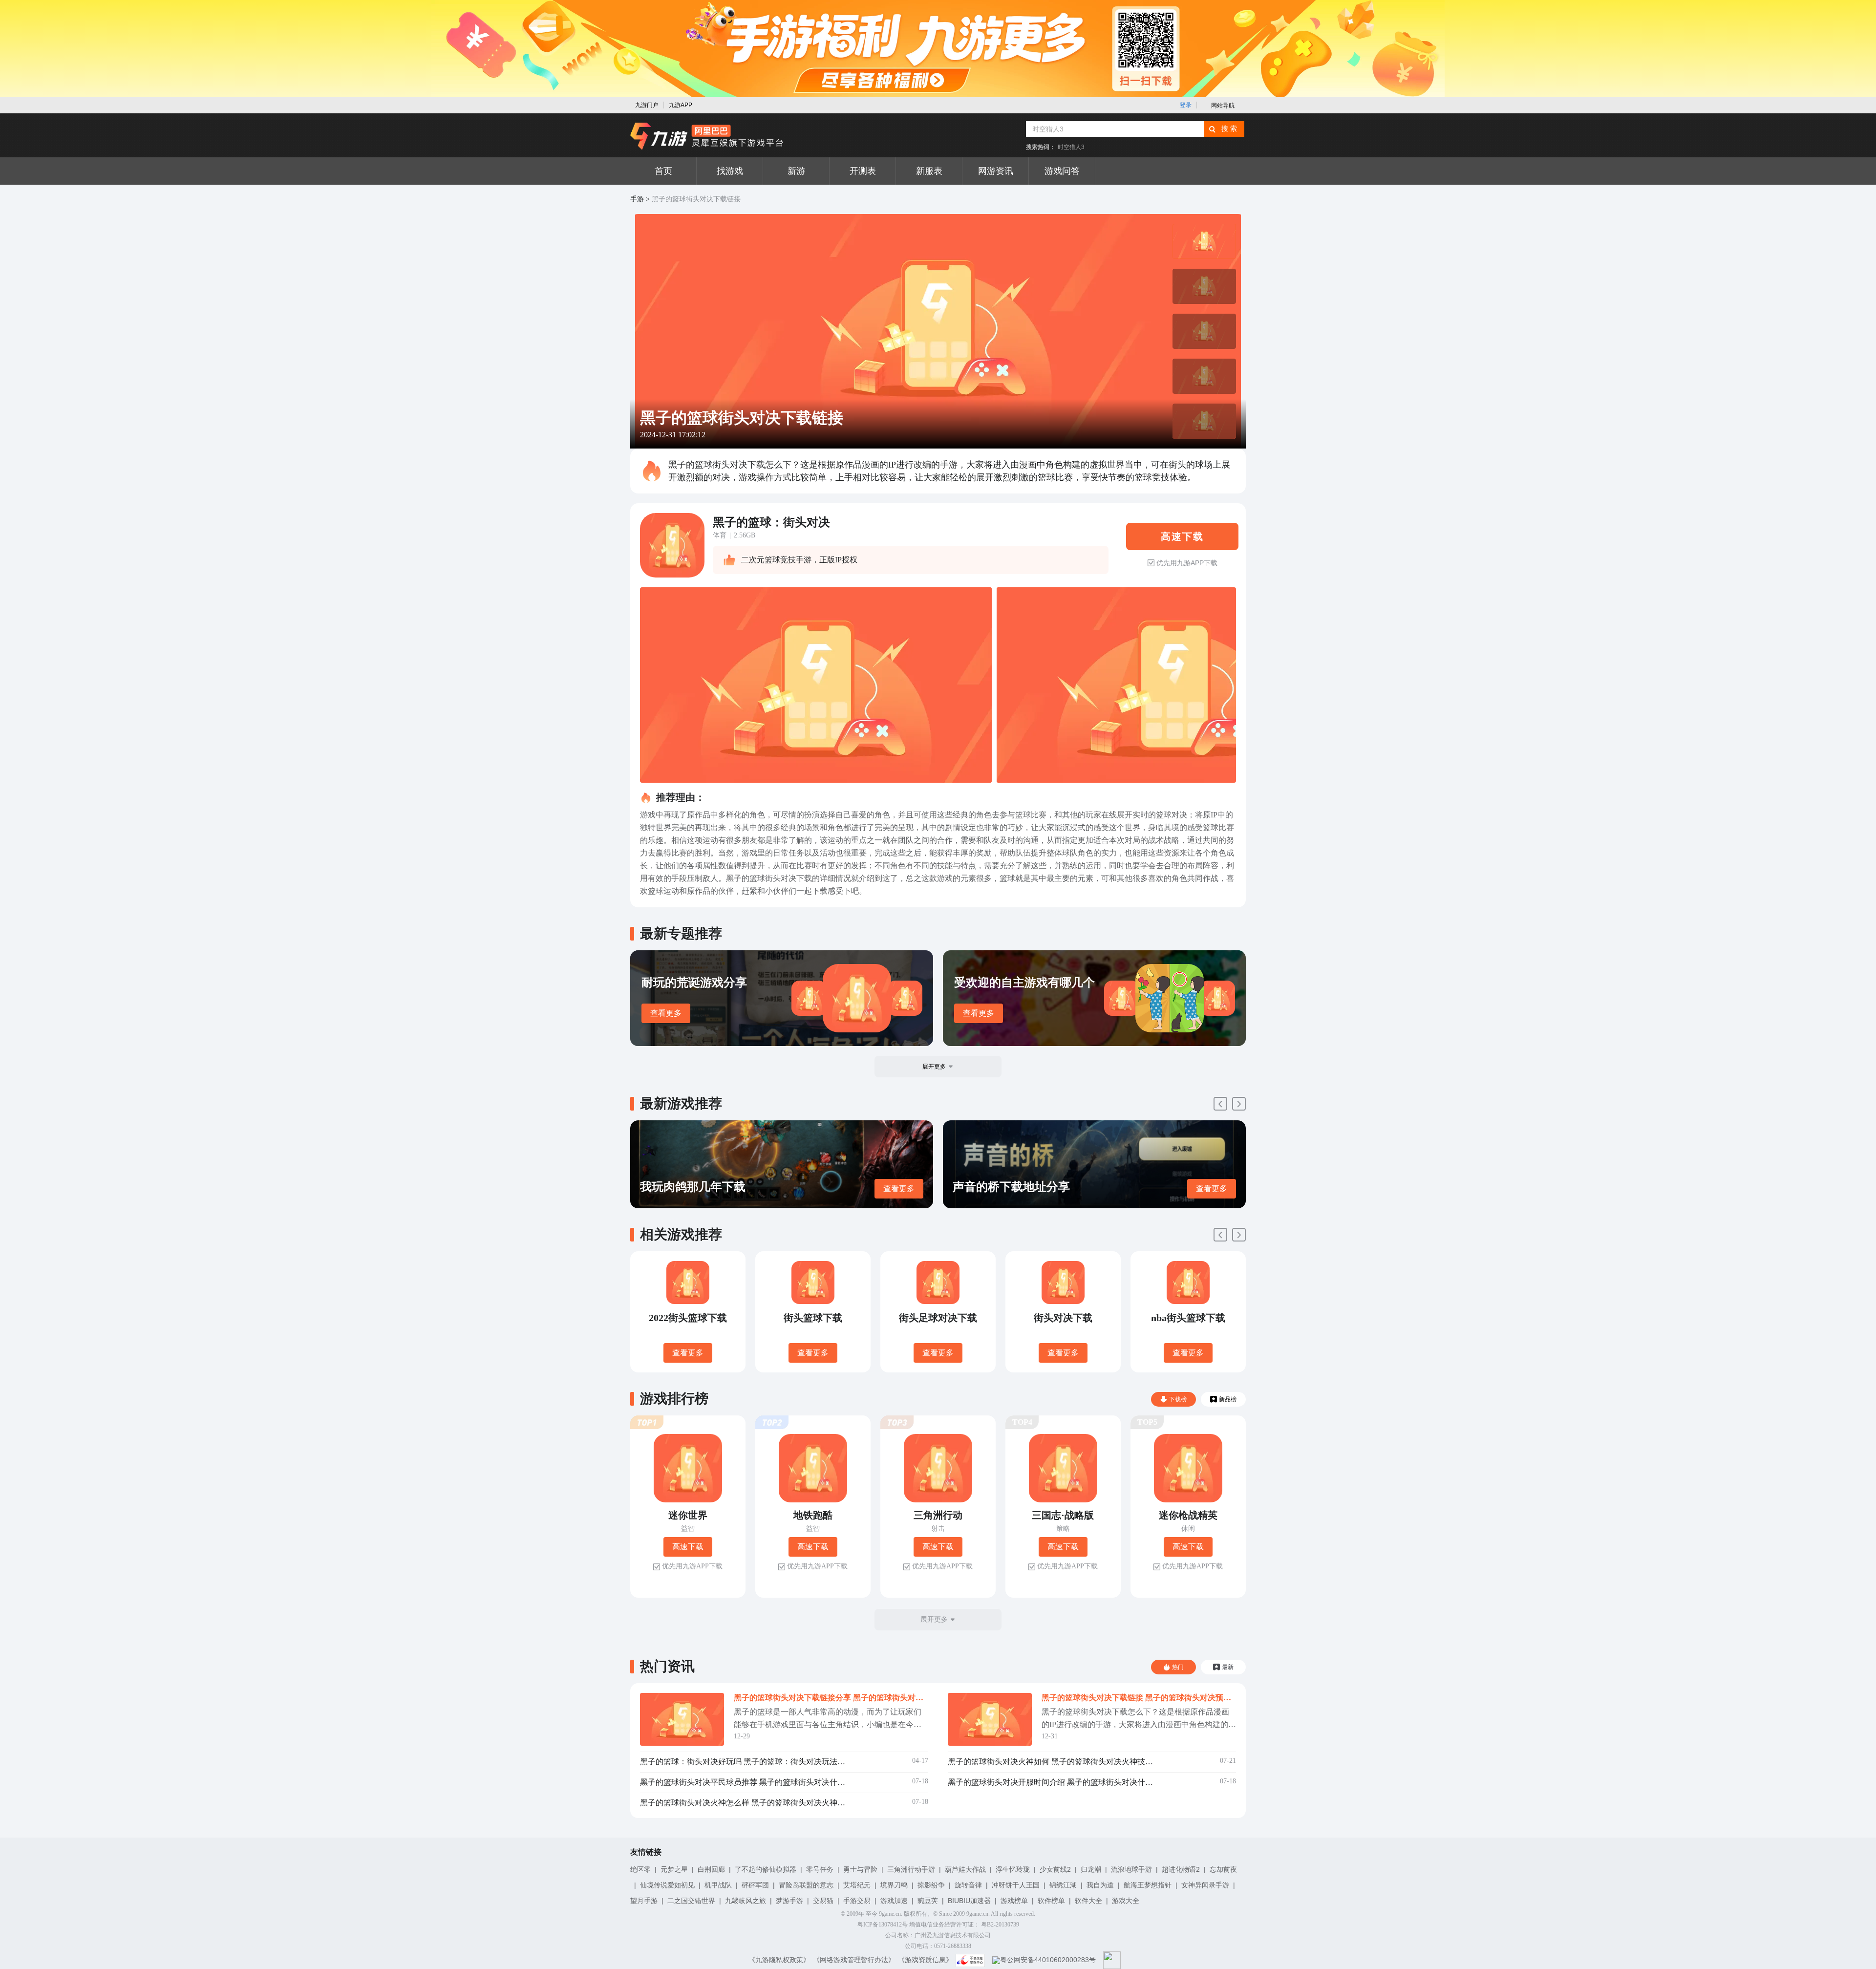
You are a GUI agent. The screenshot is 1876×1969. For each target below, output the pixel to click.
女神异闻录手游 (1205, 1885)
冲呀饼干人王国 (1016, 1885)
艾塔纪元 (857, 1885)
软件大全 (1088, 1901)
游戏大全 (1126, 1901)
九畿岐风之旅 (746, 1901)
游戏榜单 (1014, 1901)
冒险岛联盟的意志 (806, 1885)
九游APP (681, 105)
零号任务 (820, 1869)
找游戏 (730, 171)
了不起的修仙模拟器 (766, 1869)
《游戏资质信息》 (925, 1960)
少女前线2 (1055, 1869)
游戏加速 (894, 1901)
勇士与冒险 (860, 1869)
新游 (796, 171)
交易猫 (823, 1901)
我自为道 (1100, 1885)
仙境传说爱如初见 (667, 1885)
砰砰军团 (755, 1885)
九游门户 (647, 105)
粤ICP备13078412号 (883, 1925)
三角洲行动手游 (911, 1869)
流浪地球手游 (1131, 1869)
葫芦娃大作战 (965, 1869)
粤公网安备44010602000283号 (1048, 1960)
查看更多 (666, 1013)
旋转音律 (968, 1885)
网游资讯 (996, 171)
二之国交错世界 (691, 1901)
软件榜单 (1051, 1901)
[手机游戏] (707, 136)
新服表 (929, 171)
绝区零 (640, 1869)
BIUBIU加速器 (969, 1901)
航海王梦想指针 (1148, 1885)
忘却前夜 (1223, 1869)
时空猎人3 (1071, 147)
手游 (637, 199)
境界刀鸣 (894, 1885)
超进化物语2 (1181, 1869)
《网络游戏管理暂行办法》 (854, 1960)
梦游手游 (789, 1901)
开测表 (863, 171)
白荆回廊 (711, 1869)
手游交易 (857, 1901)
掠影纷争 (931, 1885)
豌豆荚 (928, 1901)
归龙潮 (1091, 1869)
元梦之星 (674, 1869)
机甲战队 (718, 1885)
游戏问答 (1062, 171)
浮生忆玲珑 (1013, 1869)
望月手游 (644, 1901)
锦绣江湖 (1063, 1885)
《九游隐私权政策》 (779, 1960)
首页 (663, 171)
